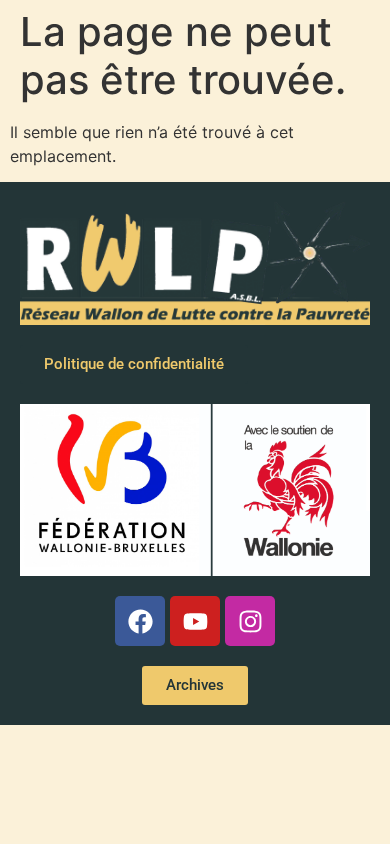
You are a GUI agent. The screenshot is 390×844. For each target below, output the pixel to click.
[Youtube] (195, 621)
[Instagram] (250, 621)
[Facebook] (140, 621)
